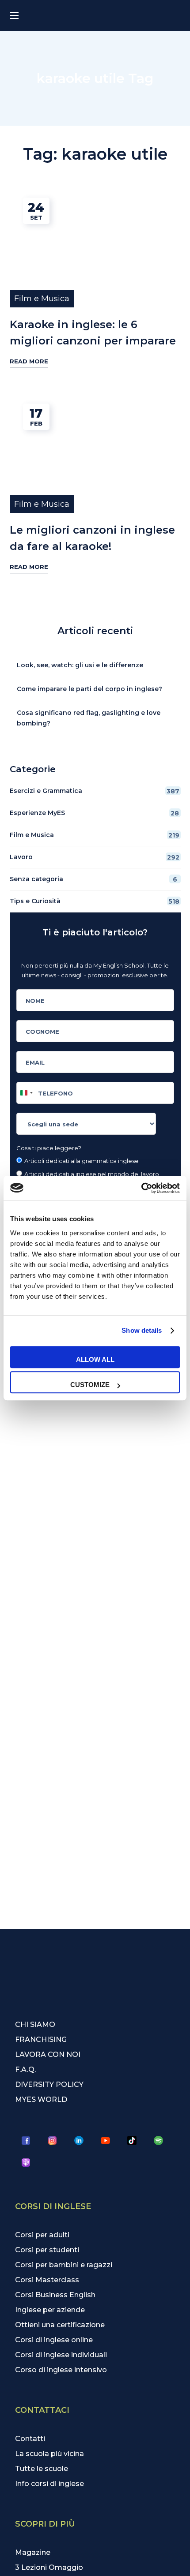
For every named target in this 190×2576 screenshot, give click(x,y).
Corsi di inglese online (54, 2340)
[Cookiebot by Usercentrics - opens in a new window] (141, 1188)
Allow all (95, 1359)
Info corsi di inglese (49, 2484)
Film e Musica (42, 299)
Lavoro (95, 857)
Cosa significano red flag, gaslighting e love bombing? (89, 718)
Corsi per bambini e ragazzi (64, 2265)
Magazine (33, 2552)
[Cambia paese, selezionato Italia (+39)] (26, 1093)
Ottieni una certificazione (60, 2325)
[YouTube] (106, 2141)
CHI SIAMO (35, 2025)
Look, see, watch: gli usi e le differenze (80, 665)
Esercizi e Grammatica (95, 791)
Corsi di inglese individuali (61, 2355)
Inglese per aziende (50, 2310)
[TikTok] (132, 2141)
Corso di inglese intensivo (61, 2370)
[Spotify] (159, 2141)
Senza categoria (93, 879)
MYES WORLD (41, 2099)
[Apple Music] (26, 2163)
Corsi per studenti (47, 2250)
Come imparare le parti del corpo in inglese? (89, 689)
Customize (90, 1385)
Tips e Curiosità (95, 901)
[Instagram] (53, 2141)
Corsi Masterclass (47, 2280)
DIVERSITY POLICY (49, 2084)
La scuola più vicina (49, 2454)
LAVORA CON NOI (48, 2054)
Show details (142, 1330)
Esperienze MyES (95, 813)
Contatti (30, 2439)
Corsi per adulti (42, 2235)
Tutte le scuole (42, 2469)
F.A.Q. (25, 2069)
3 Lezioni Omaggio (49, 2567)
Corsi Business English (55, 2295)
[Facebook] (26, 2141)
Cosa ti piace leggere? (49, 1148)
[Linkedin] (79, 2141)
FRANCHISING (41, 2039)
